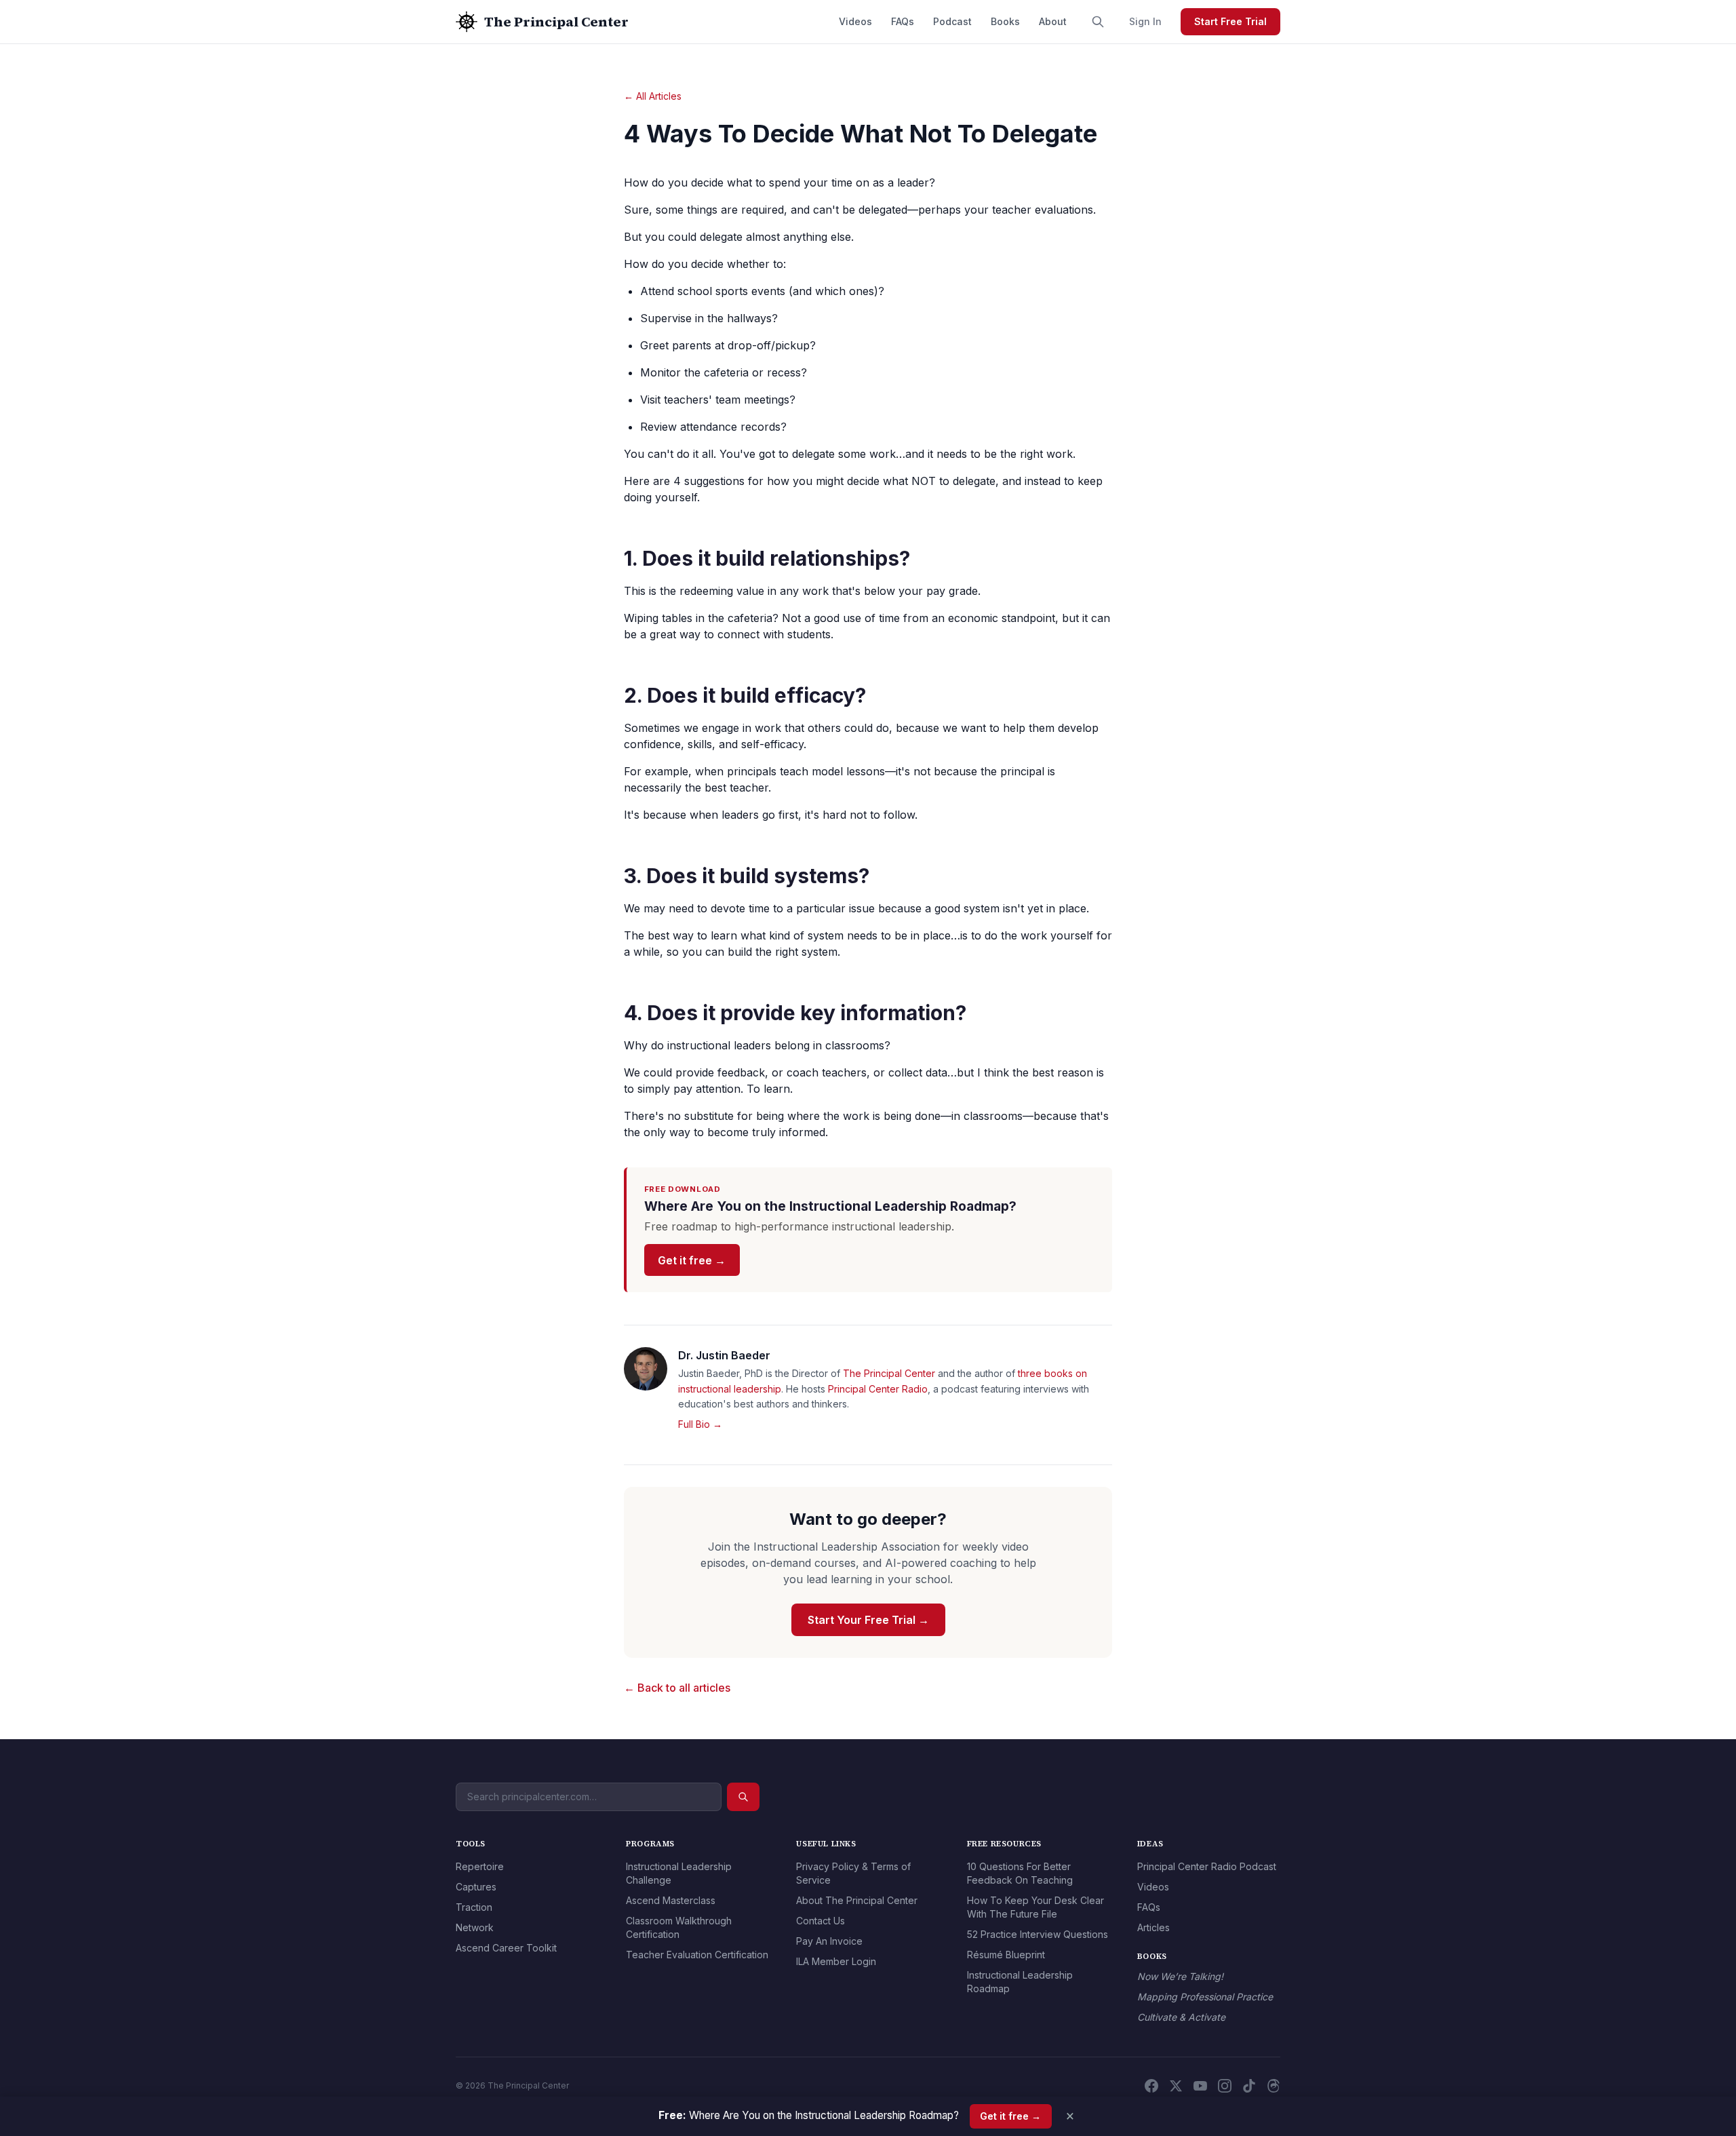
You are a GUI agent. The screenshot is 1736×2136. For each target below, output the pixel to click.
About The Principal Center (857, 1900)
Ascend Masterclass (671, 1900)
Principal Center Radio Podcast (1207, 1866)
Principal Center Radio (878, 1389)
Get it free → (692, 1260)
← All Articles (653, 96)
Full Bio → (700, 1424)
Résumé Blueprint (1006, 1955)
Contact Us (821, 1921)
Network (475, 1927)
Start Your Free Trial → (868, 1620)
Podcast (952, 21)
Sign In (1145, 21)
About (1053, 21)
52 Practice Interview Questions (1038, 1934)
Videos (855, 21)
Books (1005, 21)
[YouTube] (1200, 2086)
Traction (474, 1907)
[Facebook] (1151, 2086)
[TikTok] (1249, 2086)
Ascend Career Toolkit (506, 1948)
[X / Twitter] (1176, 2086)
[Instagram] (1225, 2086)
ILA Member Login (836, 1961)
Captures (476, 1887)
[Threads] (1274, 2086)
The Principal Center (889, 1373)
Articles (1153, 1927)
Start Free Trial (1230, 21)
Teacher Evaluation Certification (697, 1955)
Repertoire (480, 1866)
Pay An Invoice (829, 1941)
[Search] (1098, 22)
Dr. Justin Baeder (724, 1355)
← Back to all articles (677, 1688)
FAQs (903, 21)
